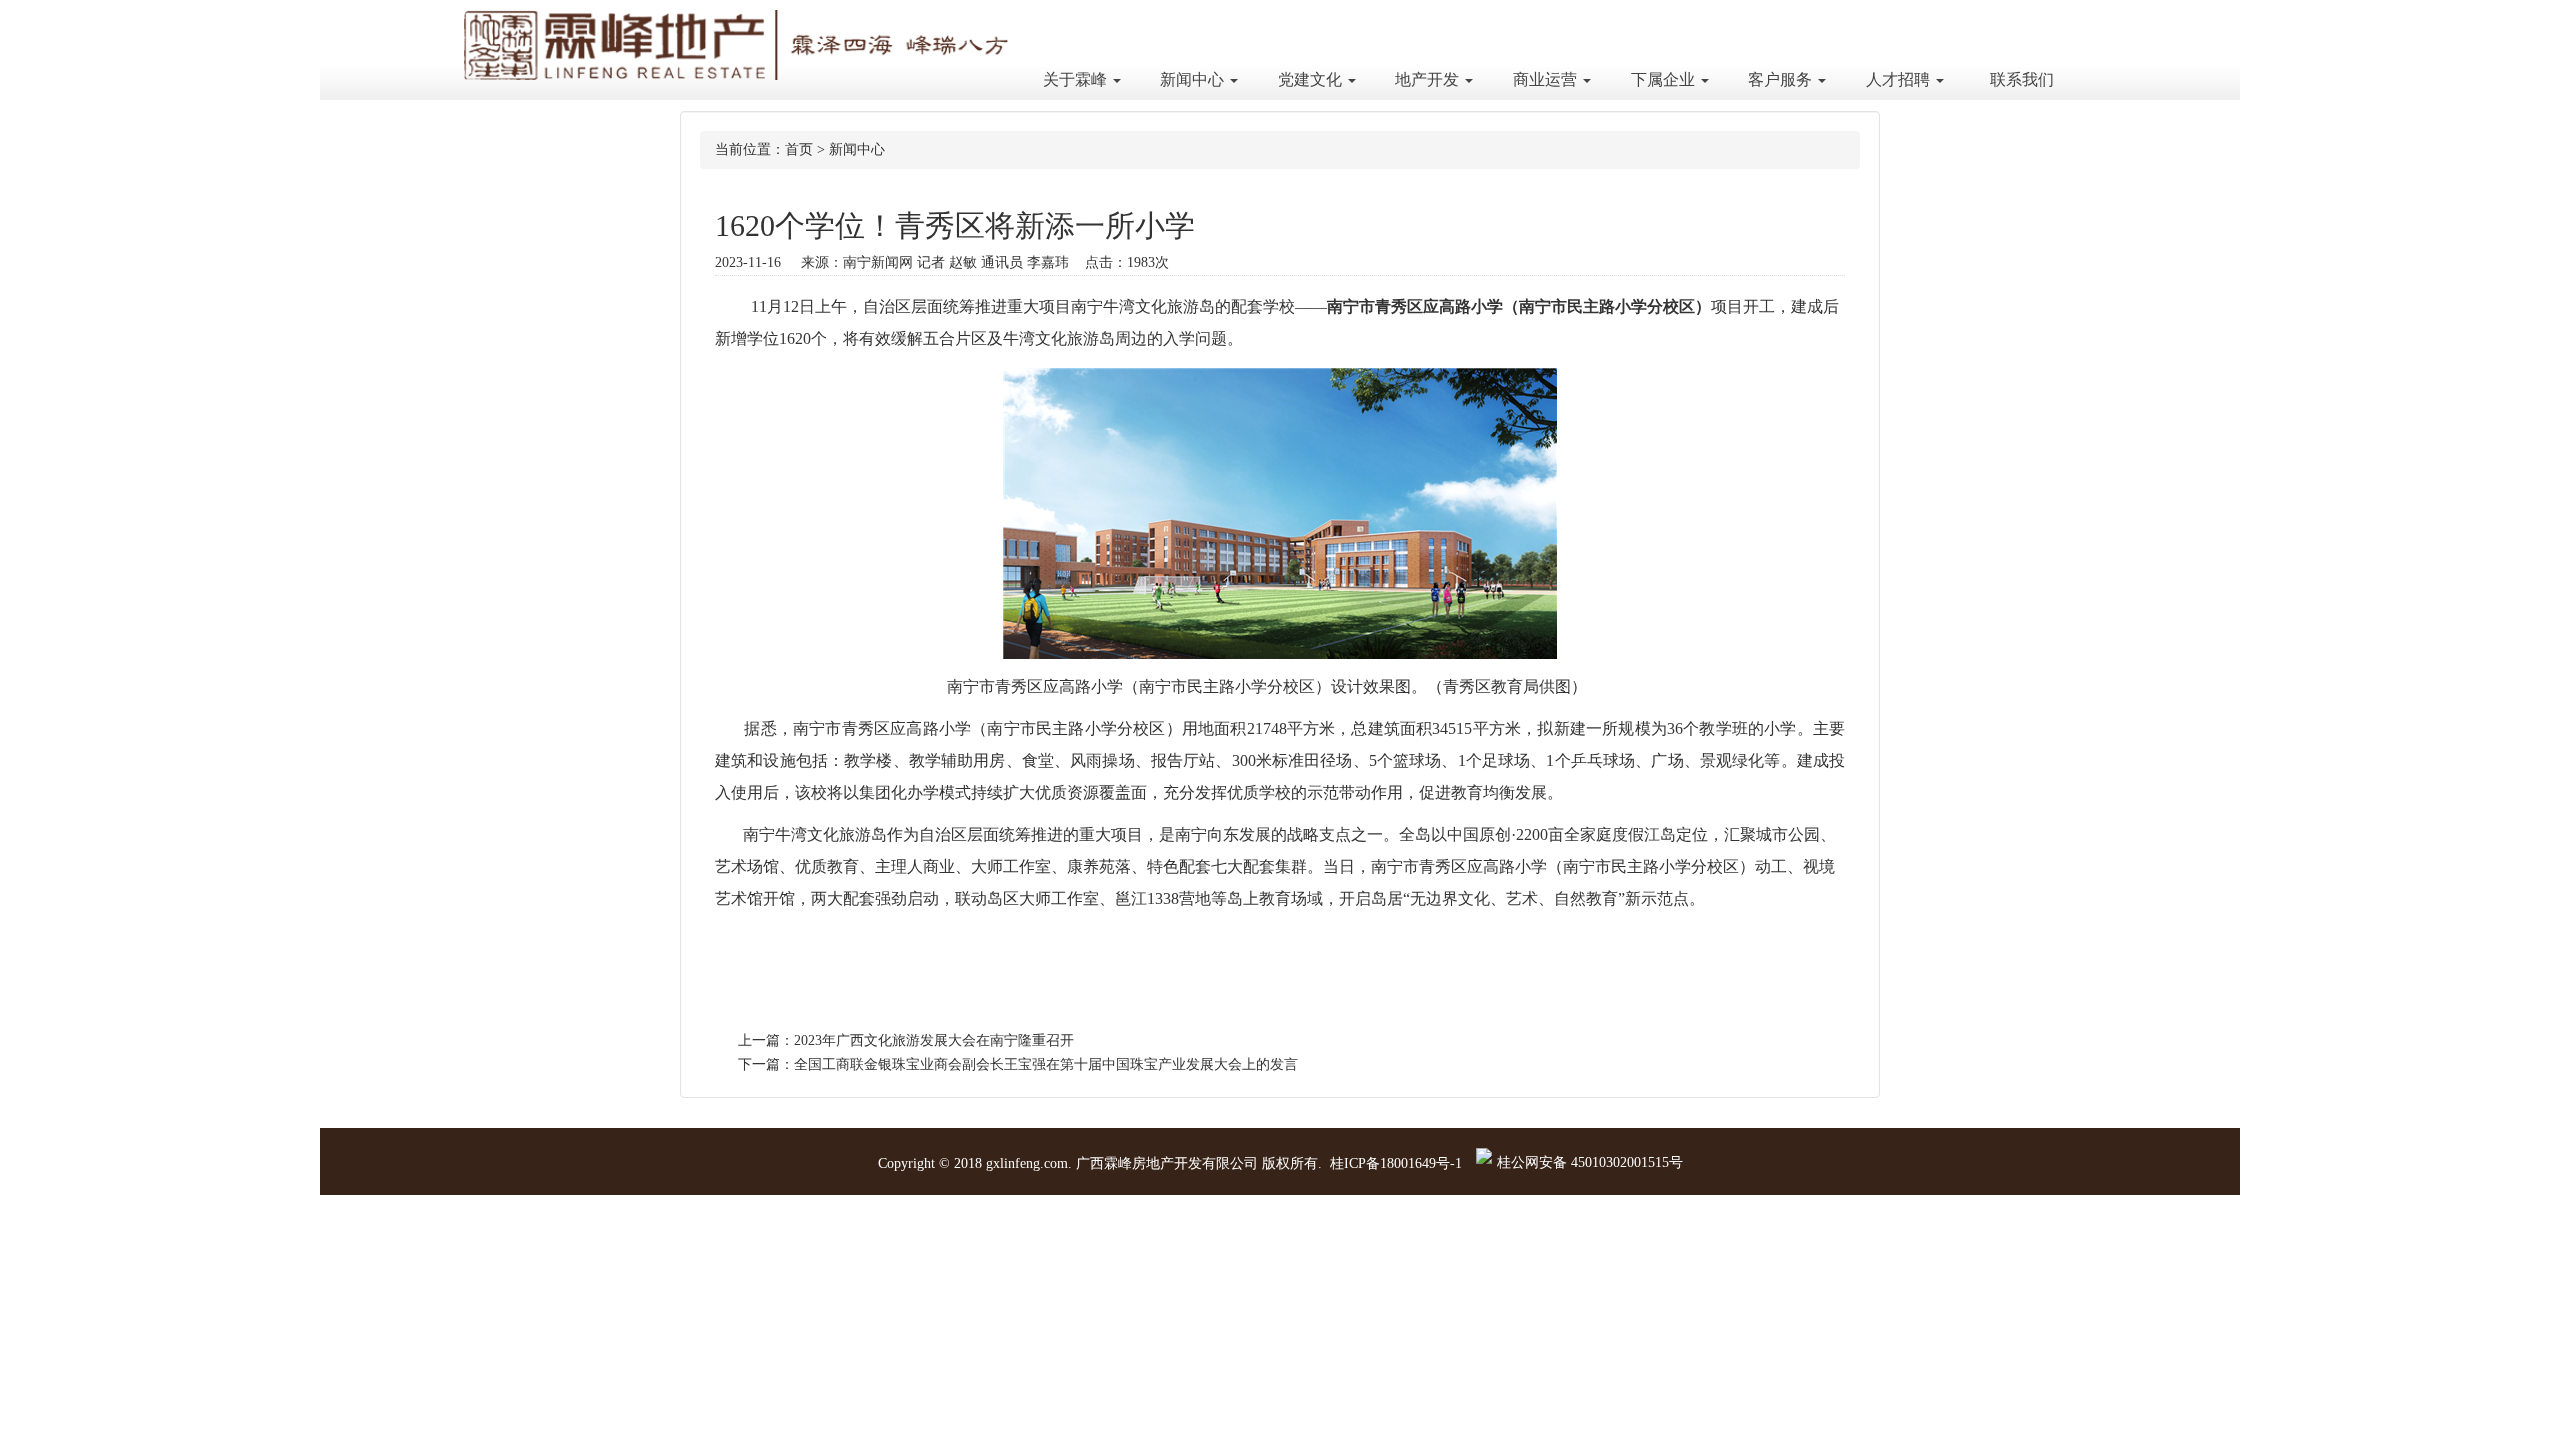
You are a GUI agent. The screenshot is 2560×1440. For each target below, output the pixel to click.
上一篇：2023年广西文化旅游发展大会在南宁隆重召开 (906, 1040)
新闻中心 (1194, 79)
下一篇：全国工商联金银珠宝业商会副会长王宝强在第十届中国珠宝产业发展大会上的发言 (1018, 1064)
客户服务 (1782, 79)
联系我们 (2022, 79)
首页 (799, 149)
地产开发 (1429, 79)
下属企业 (1665, 79)
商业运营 (1547, 79)
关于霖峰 (1077, 79)
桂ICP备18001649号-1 (1396, 1163)
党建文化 (1312, 79)
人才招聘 (1900, 79)
